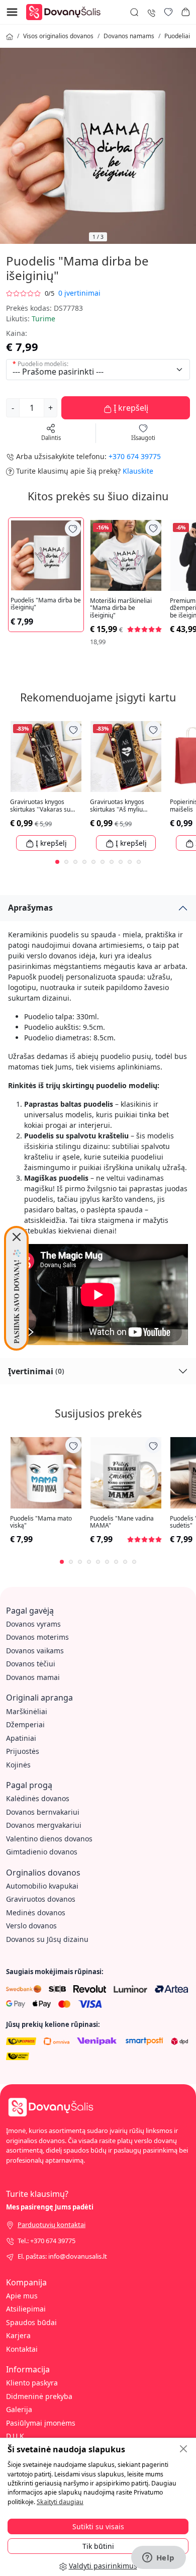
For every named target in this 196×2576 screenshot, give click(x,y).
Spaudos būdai (31, 2322)
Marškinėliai (27, 1711)
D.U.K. (16, 2436)
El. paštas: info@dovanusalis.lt (62, 2256)
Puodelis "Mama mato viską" (41, 1522)
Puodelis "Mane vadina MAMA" (122, 1522)
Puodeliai (177, 36)
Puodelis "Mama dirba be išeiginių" (46, 604)
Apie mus (22, 2296)
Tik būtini (98, 2546)
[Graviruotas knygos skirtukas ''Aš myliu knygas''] (126, 757)
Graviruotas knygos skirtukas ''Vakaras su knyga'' (40, 806)
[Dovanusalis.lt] (66, 11)
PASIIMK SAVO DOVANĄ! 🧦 (16, 1296)
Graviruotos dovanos (41, 1899)
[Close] (17, 1237)
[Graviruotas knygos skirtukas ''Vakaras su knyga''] (46, 757)
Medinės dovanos (36, 1913)
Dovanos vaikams (35, 1651)
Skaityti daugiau (60, 2502)
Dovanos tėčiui (31, 1664)
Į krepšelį (130, 408)
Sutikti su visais (98, 2526)
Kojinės (18, 1765)
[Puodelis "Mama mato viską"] (46, 1473)
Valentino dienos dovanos (49, 1839)
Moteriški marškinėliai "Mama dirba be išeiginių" (121, 608)
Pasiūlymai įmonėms (41, 2423)
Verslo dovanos (31, 1926)
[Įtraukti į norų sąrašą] (73, 528)
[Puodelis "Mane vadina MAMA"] (126, 1473)
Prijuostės (23, 1751)
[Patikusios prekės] (168, 12)
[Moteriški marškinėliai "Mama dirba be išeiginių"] (126, 555)
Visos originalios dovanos (58, 36)
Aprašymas (30, 908)
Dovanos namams (129, 36)
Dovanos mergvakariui (44, 1825)
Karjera (18, 2335)
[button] (185, 12)
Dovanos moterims (37, 1637)
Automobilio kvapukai (42, 1886)
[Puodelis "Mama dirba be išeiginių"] (46, 555)
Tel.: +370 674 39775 (46, 2241)
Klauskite (138, 471)
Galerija (19, 2409)
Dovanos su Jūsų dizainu (47, 1939)
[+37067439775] (151, 12)
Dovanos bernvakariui (43, 1812)
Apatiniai (21, 1738)
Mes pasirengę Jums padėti (50, 2207)
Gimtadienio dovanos (42, 1852)
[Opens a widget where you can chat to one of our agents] (158, 2558)
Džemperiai (25, 1724)
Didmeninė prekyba (39, 2396)
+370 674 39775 (135, 456)
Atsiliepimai (26, 2309)
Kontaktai (22, 2349)
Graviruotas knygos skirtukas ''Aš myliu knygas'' (117, 806)
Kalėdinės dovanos (38, 1798)
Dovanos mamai (33, 1677)
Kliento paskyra (32, 2383)
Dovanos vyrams (33, 1624)
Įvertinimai (36, 1371)
